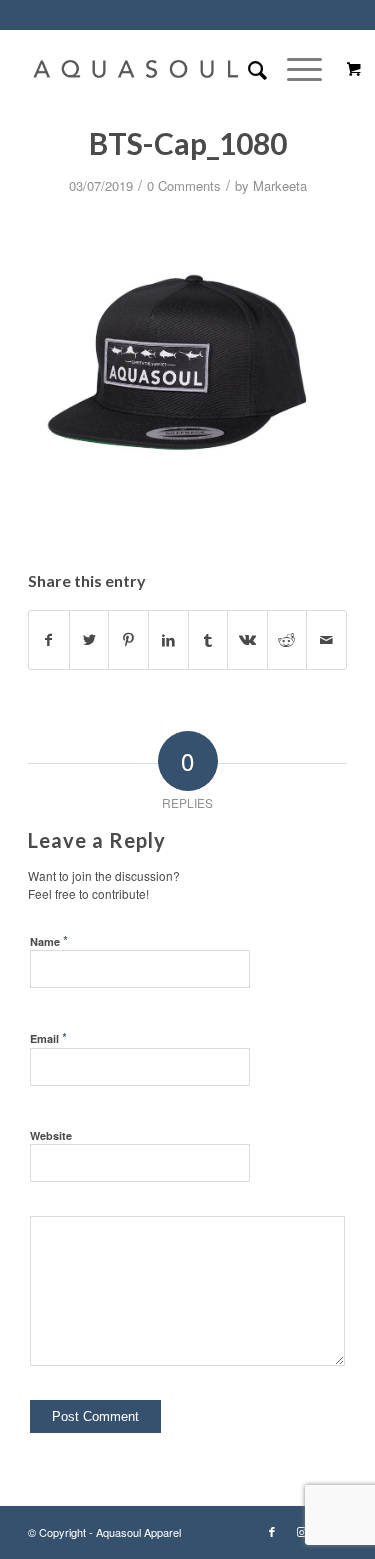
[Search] (247, 69)
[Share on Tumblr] (208, 640)
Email (48, 1037)
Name (49, 940)
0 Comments (184, 185)
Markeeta (280, 185)
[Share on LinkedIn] (168, 640)
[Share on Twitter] (89, 640)
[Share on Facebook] (49, 640)
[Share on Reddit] (287, 640)
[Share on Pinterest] (128, 640)
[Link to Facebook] (272, 1531)
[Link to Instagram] (302, 1531)
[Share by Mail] (326, 640)
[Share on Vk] (247, 640)
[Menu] (294, 69)
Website (51, 1135)
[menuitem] (247, 69)
